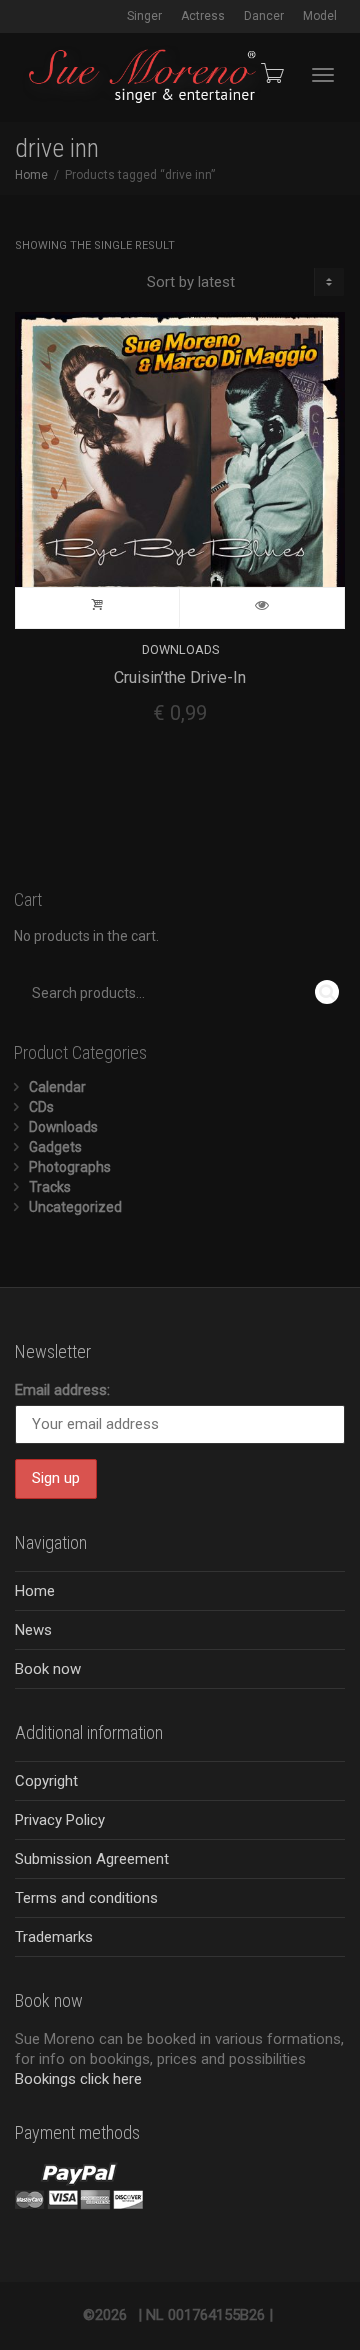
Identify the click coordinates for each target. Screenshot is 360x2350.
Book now (48, 1669)
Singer (144, 16)
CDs (41, 1107)
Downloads (180, 649)
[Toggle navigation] (323, 75)
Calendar (57, 1087)
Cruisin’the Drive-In (180, 677)
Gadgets (55, 1147)
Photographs (70, 1167)
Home (31, 175)
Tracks (50, 1187)
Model (320, 16)
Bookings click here (78, 2079)
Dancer (264, 16)
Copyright (46, 1781)
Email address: (62, 1390)
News (33, 1630)
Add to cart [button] (98, 608)
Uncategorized (75, 1207)
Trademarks (54, 1937)
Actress (203, 16)
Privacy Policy (60, 1820)
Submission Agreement (92, 1859)
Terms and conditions (86, 1898)
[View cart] (271, 73)
